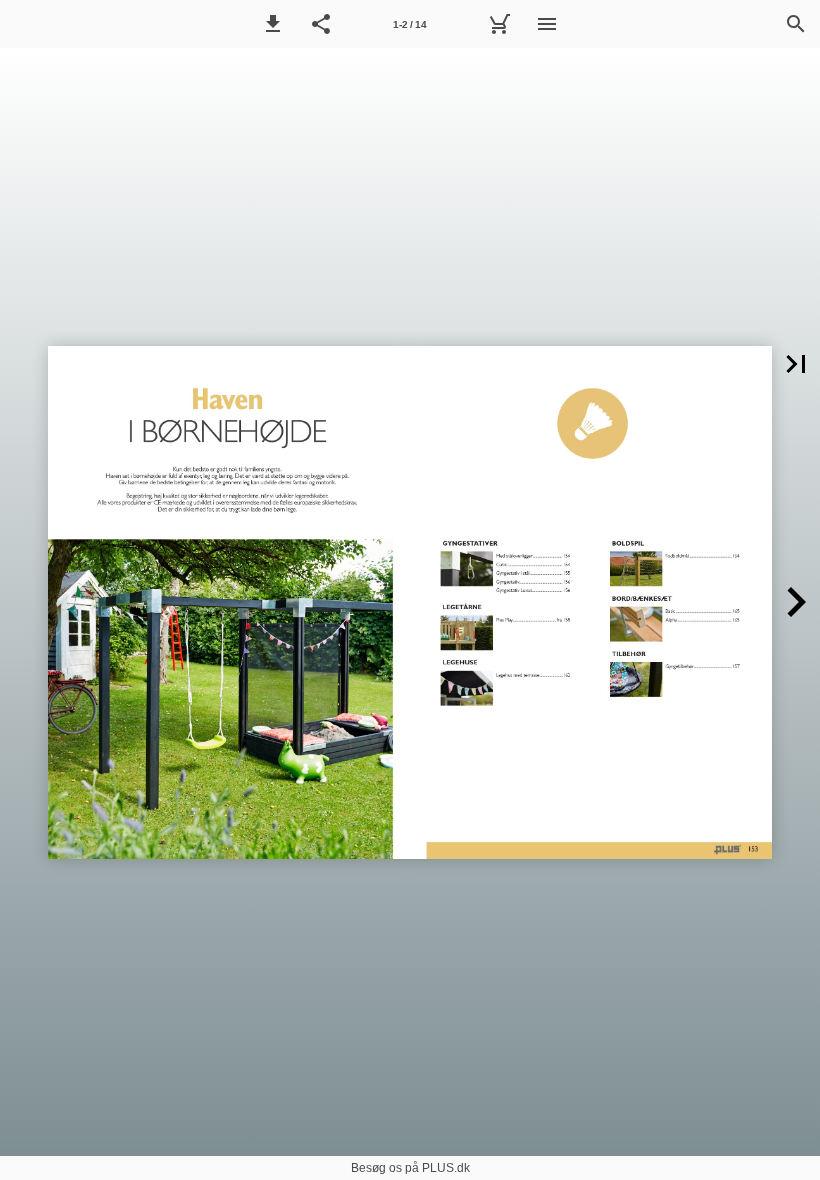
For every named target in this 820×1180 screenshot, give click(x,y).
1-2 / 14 (410, 24)
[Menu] (547, 24)
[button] (273, 24)
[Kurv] (499, 24)
